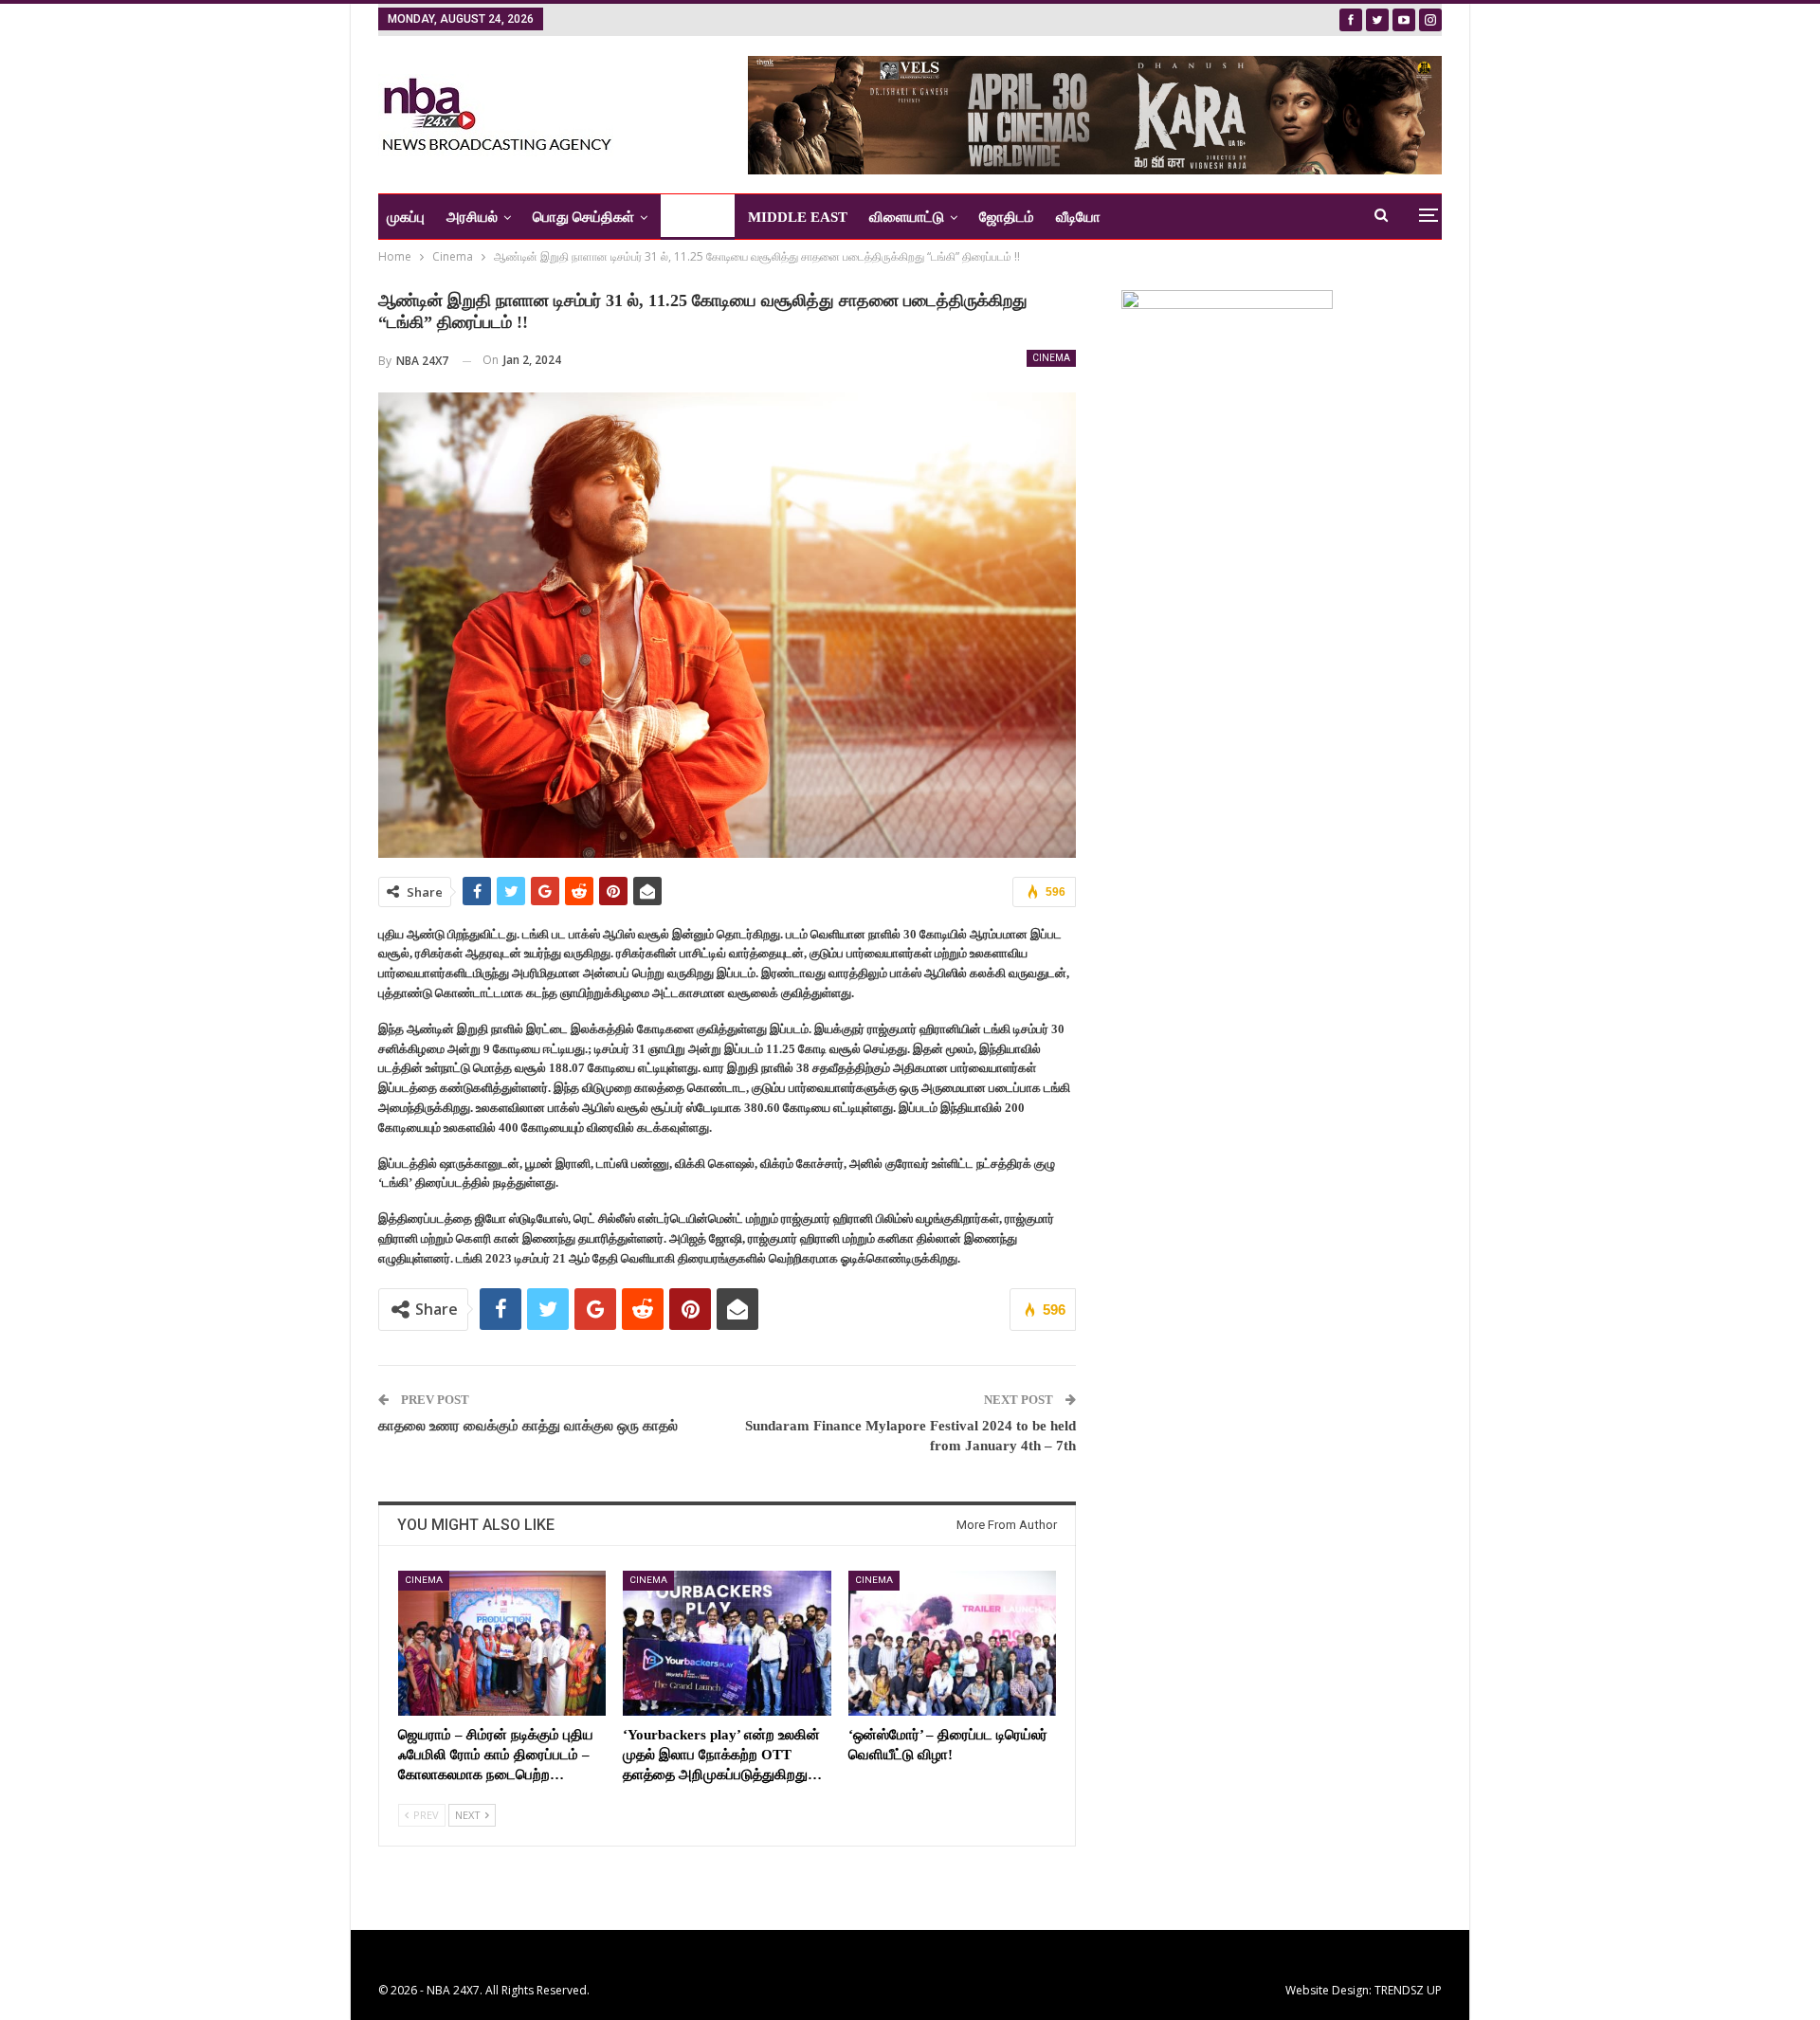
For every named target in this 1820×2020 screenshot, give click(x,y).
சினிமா (691, 217)
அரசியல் (472, 217)
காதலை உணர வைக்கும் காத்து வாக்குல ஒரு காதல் (528, 1426)
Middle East (798, 217)
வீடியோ (1078, 217)
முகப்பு (406, 217)
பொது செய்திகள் (583, 217)
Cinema (1051, 358)
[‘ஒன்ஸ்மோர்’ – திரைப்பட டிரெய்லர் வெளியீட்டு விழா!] (952, 1643)
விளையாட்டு (907, 217)
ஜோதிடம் (1007, 217)
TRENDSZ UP (1408, 1990)
